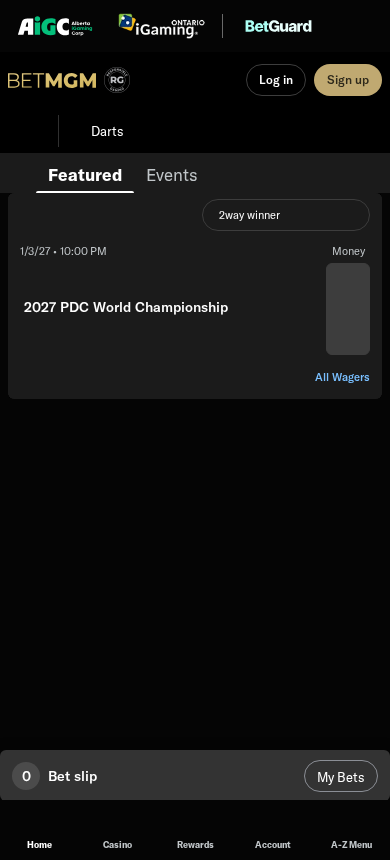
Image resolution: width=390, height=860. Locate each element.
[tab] (85, 173)
